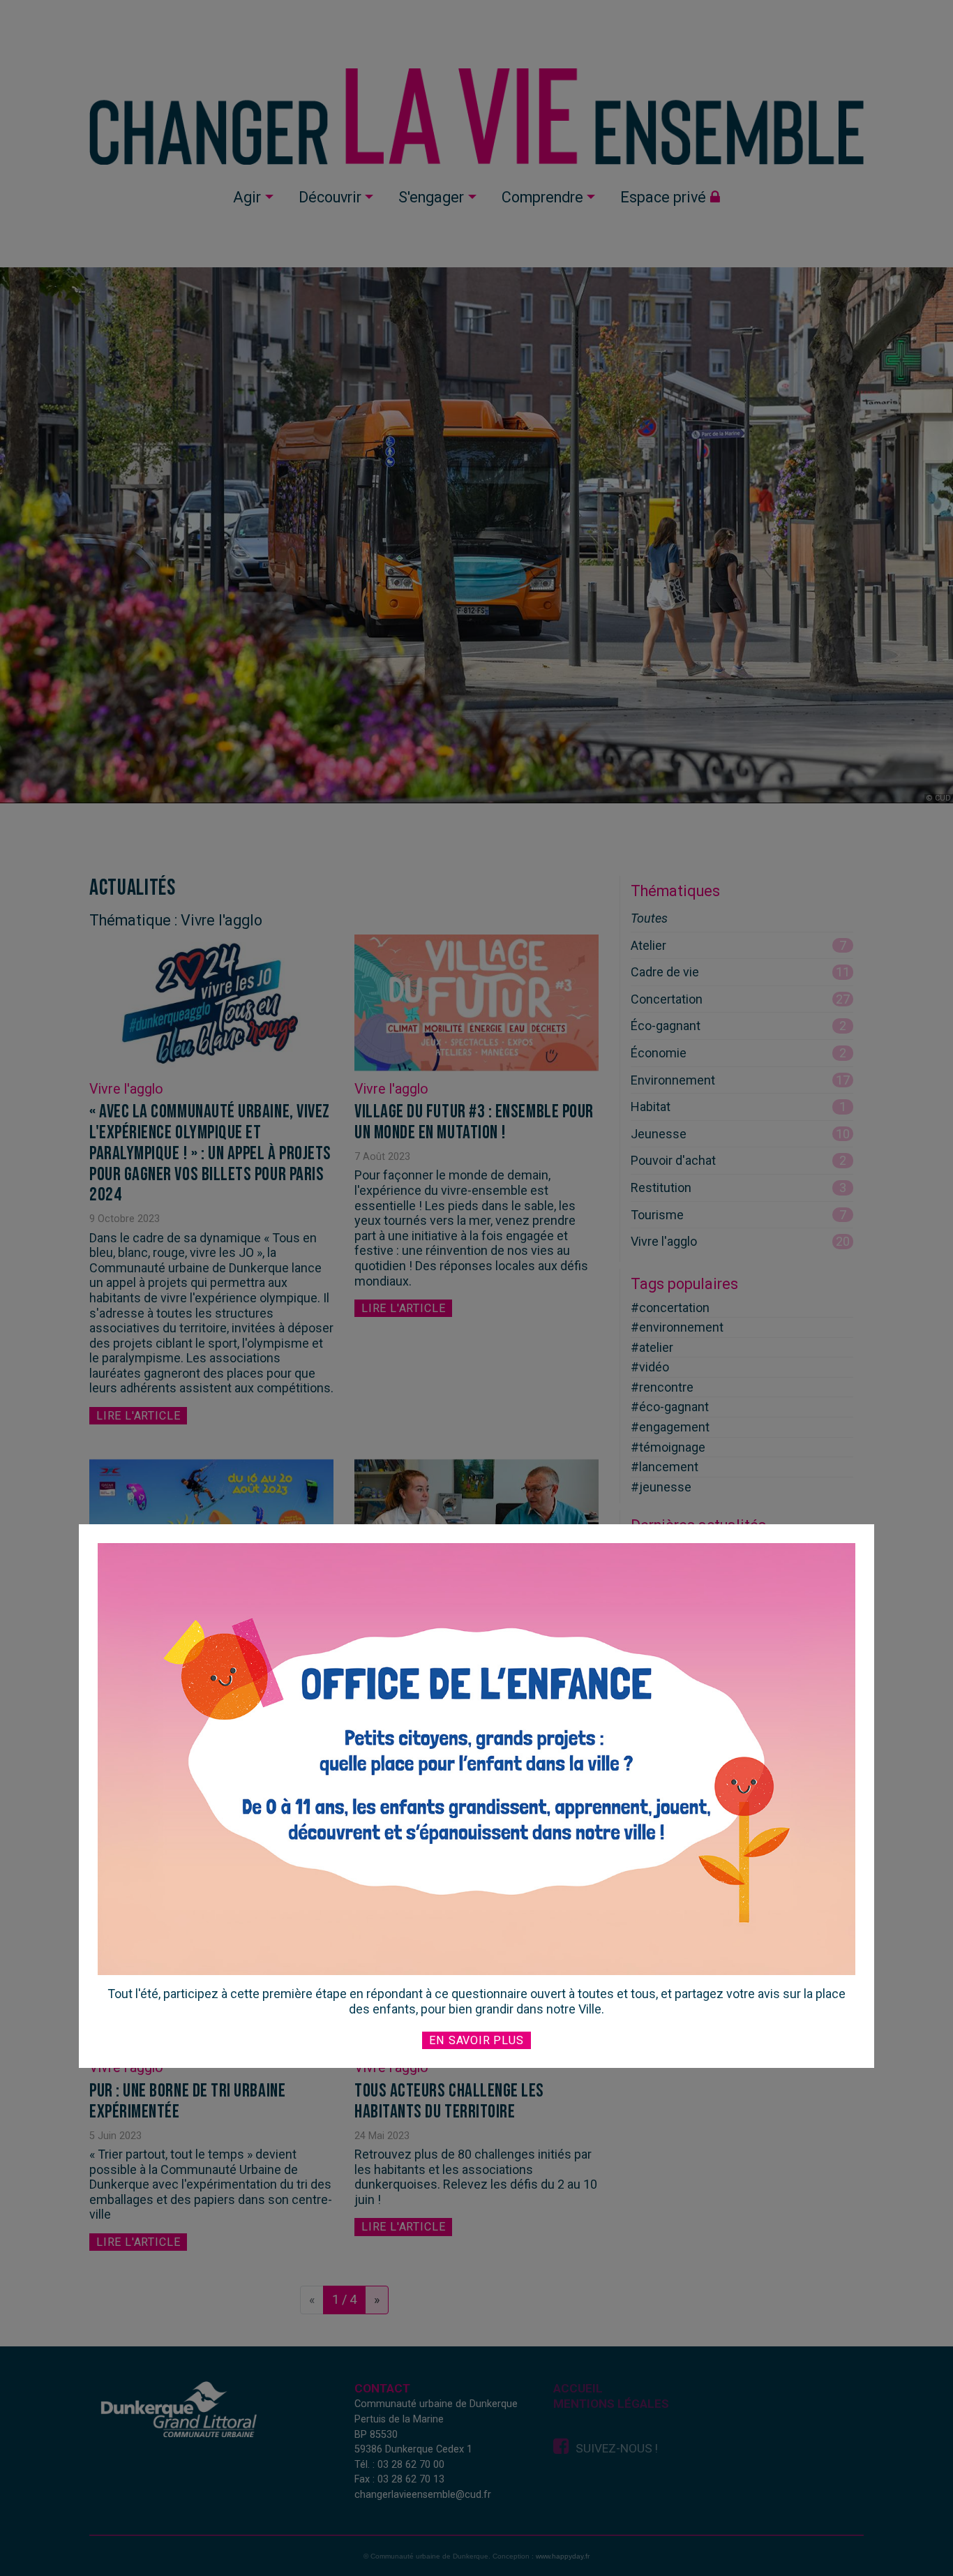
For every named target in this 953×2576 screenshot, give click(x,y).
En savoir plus (476, 2040)
